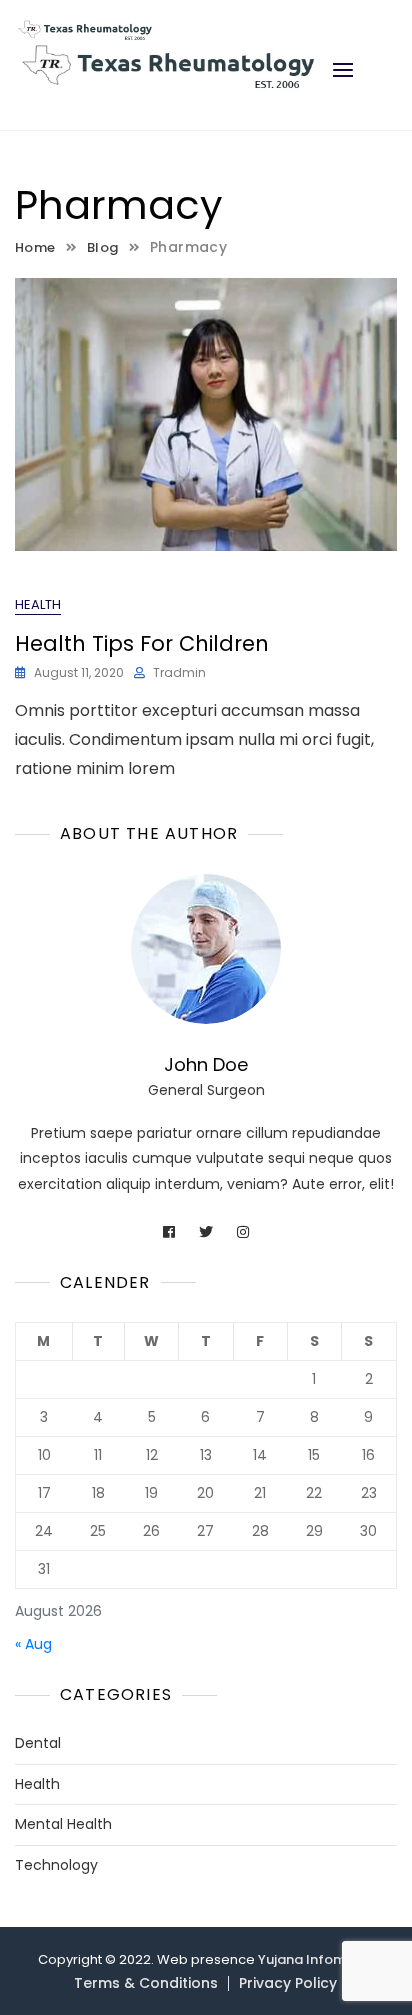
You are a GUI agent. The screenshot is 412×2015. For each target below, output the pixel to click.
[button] (343, 70)
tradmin (179, 672)
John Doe (206, 1064)
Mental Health (63, 1824)
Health (38, 604)
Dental (38, 1743)
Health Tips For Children (142, 643)
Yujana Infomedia (316, 1959)
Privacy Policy (288, 1983)
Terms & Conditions (146, 1983)
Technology (56, 1865)
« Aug (33, 1644)
